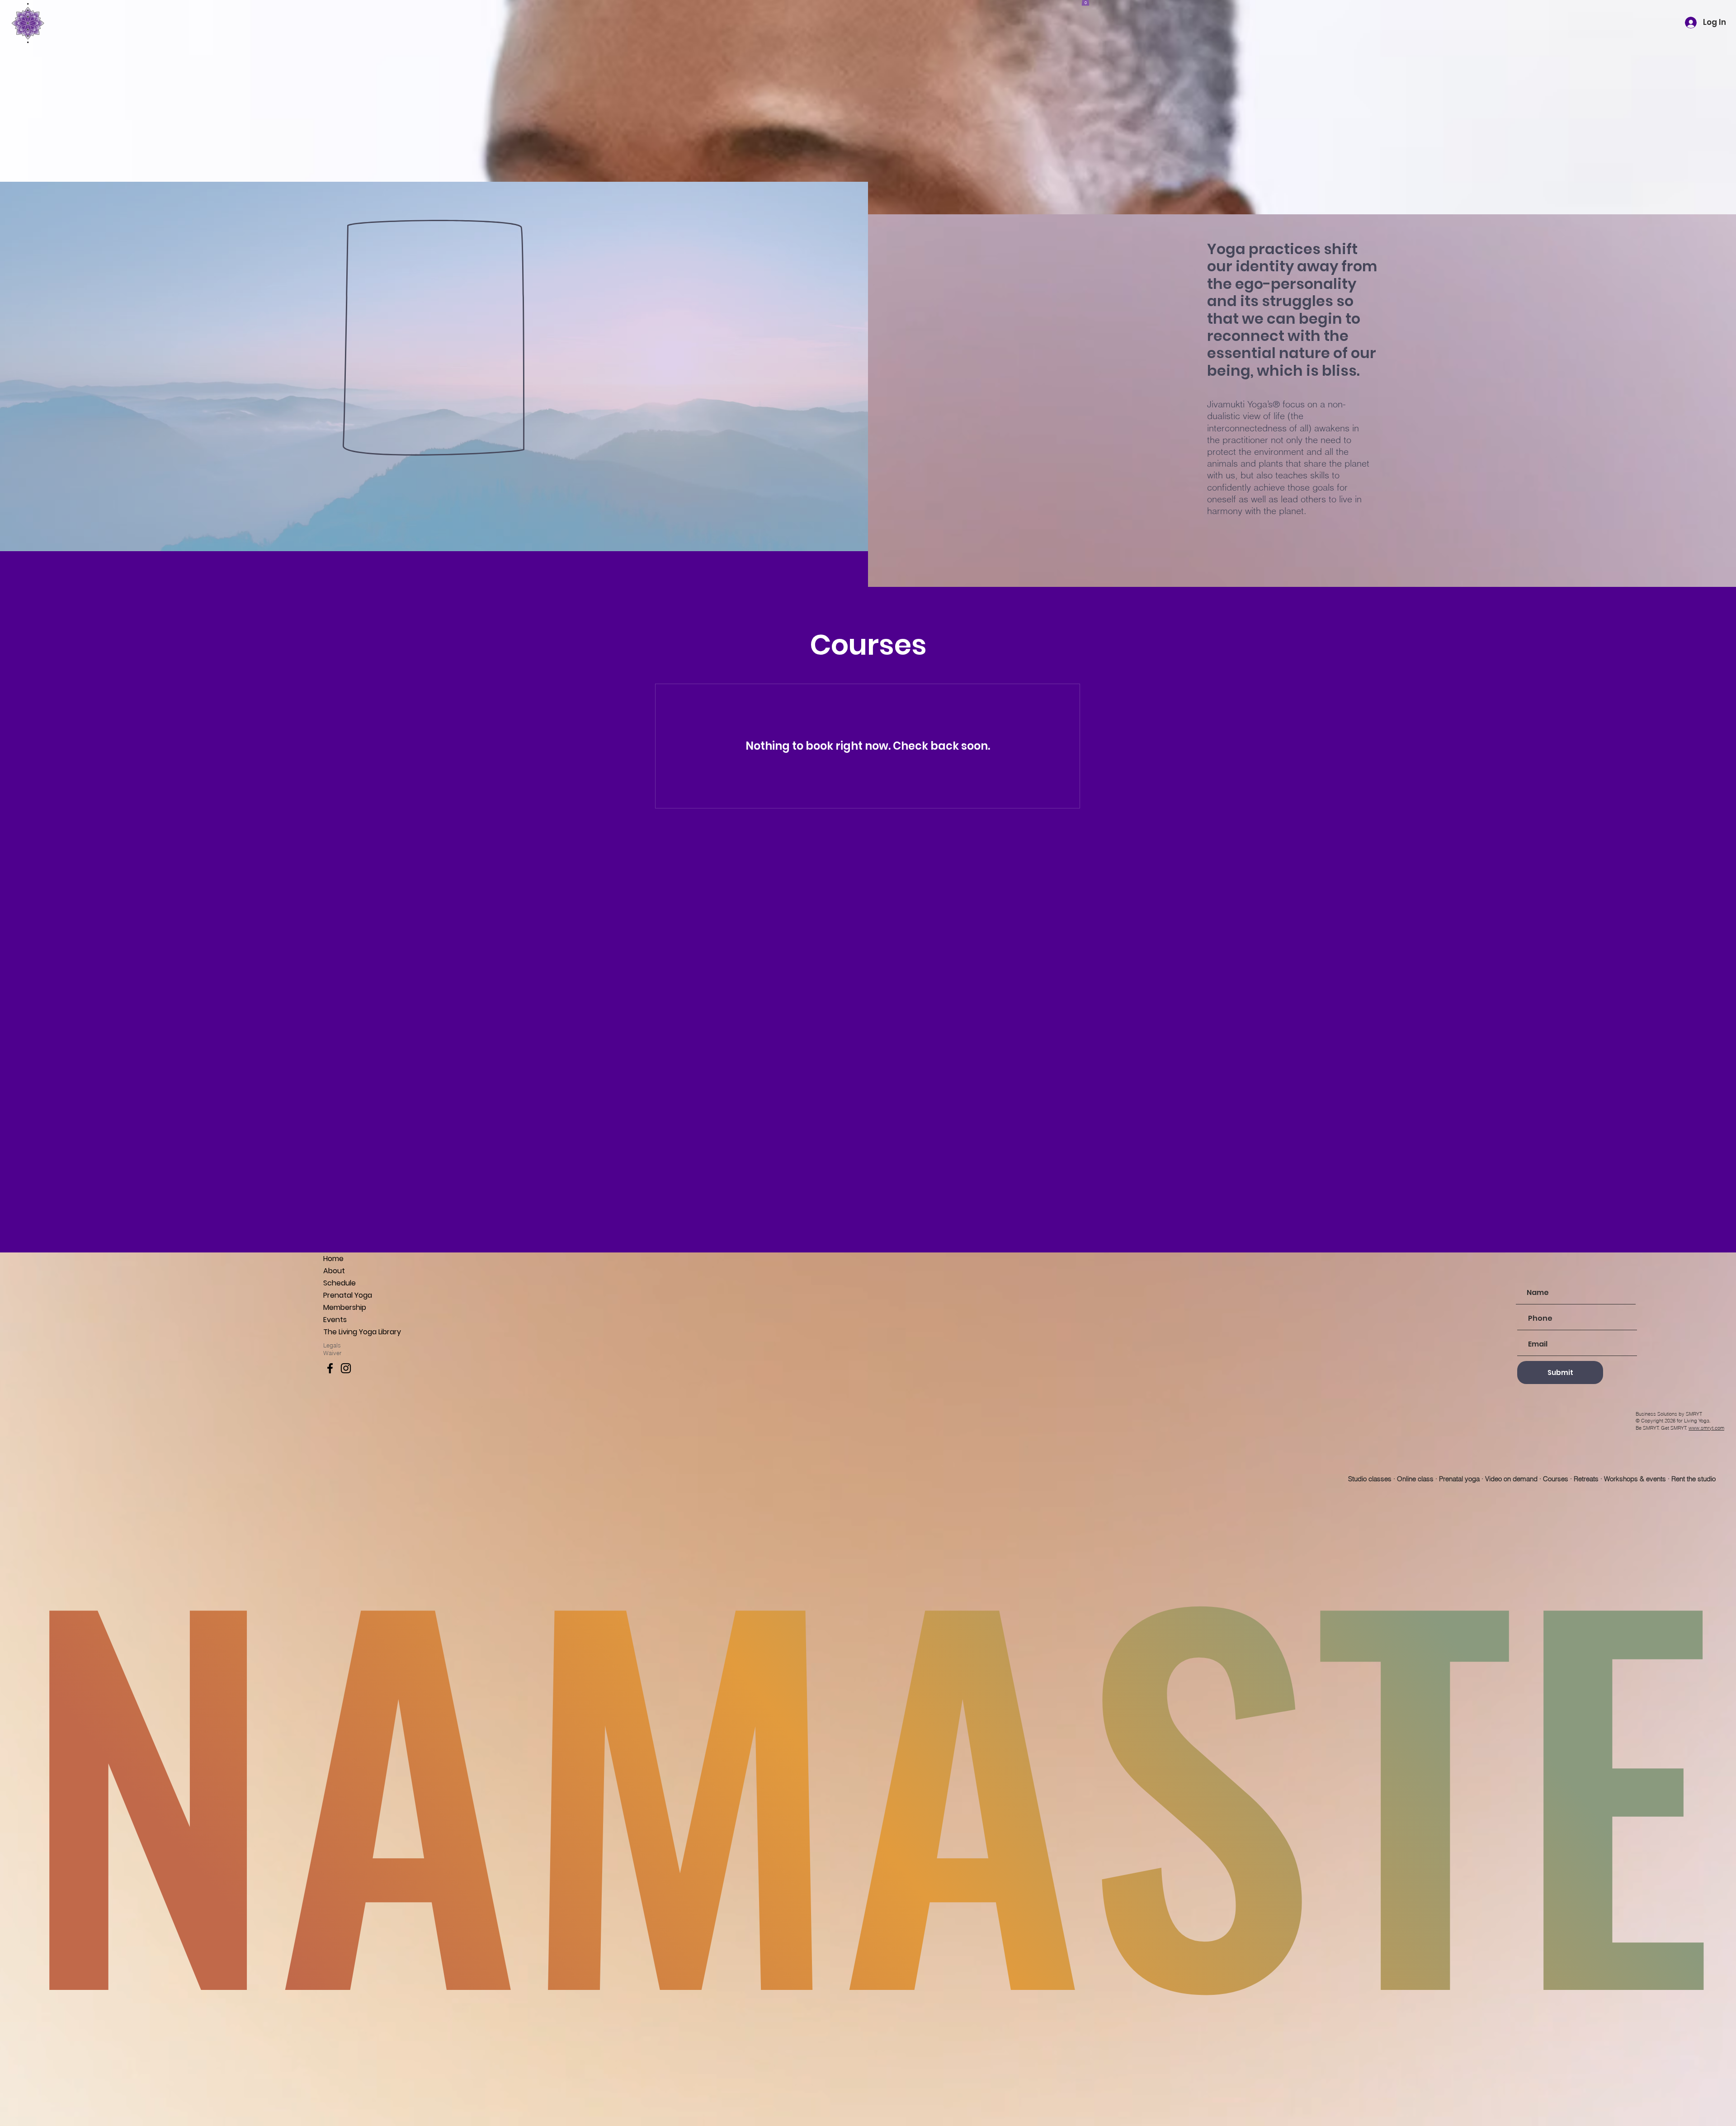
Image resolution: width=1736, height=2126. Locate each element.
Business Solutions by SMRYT (1669, 1414)
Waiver (333, 1353)
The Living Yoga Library (362, 1332)
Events (335, 1320)
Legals (332, 1345)
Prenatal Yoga (348, 1295)
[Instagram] (346, 1368)
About (334, 1271)
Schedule (340, 1283)
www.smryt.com (1706, 1428)
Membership (345, 1307)
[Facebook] (330, 1368)
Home (333, 1259)
